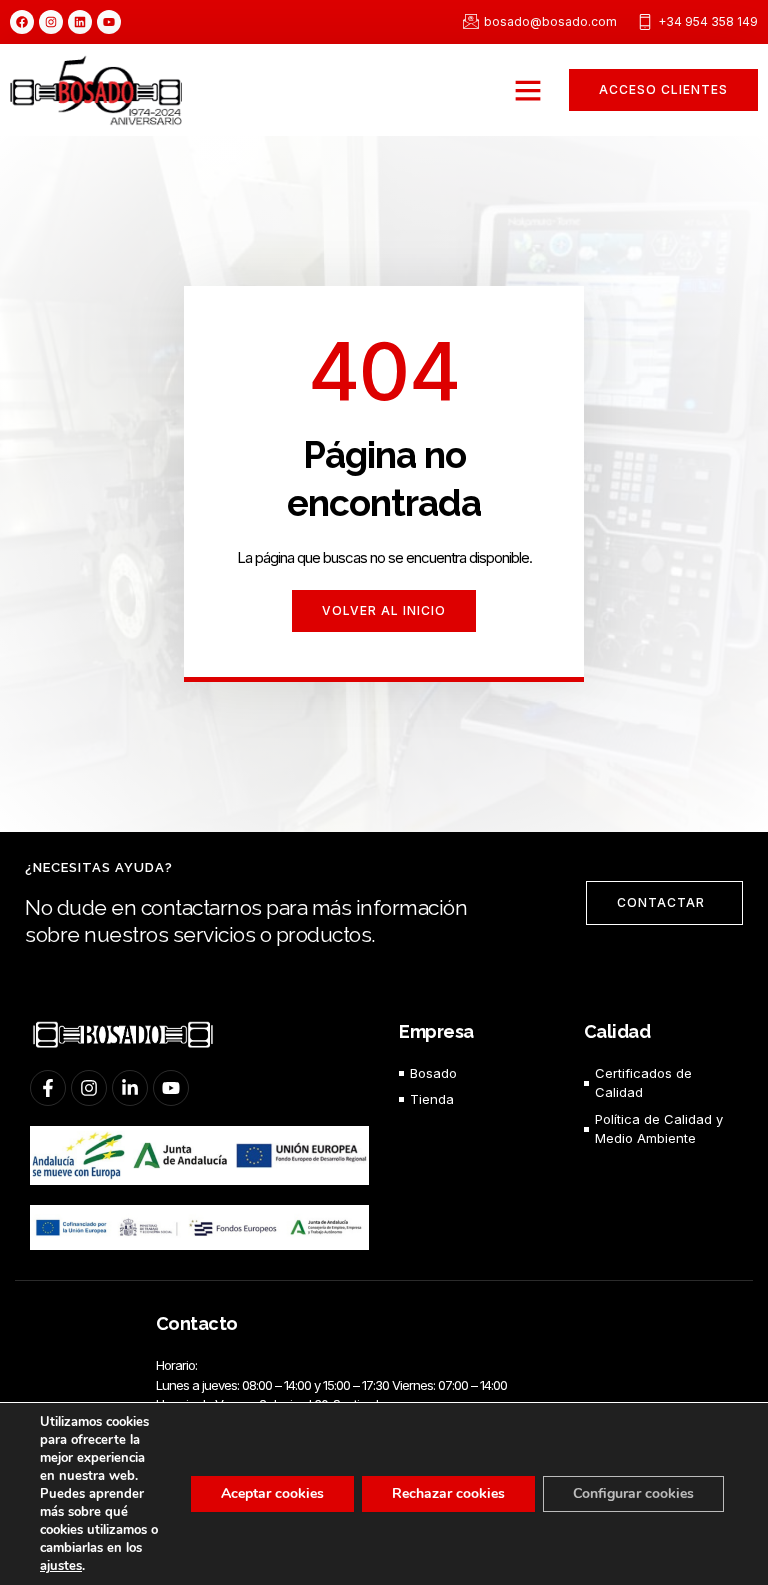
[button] (528, 90)
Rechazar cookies (448, 1493)
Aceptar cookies (272, 1493)
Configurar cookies (633, 1493)
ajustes (61, 1566)
